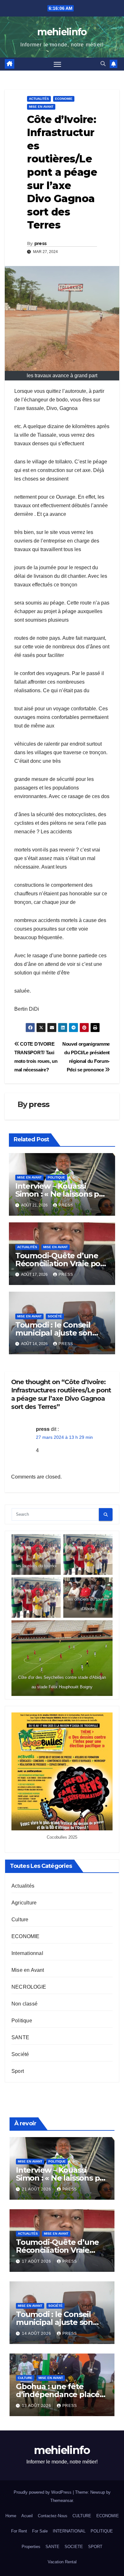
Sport (18, 2071)
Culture (20, 1920)
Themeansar (62, 2501)
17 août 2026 (37, 2261)
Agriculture (24, 1903)
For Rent (19, 2531)
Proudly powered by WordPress (43, 2492)
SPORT (95, 2547)
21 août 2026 (37, 2189)
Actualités (39, 99)
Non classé (24, 2004)
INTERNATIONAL (69, 2531)
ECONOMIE (64, 99)
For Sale (40, 2531)
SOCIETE (74, 2547)
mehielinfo (62, 32)
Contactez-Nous (53, 2516)
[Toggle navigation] (58, 64)
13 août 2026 (37, 2406)
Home (11, 2516)
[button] (103, 64)
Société (55, 1316)
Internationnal (27, 1953)
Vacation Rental (62, 2562)
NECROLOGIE (29, 1987)
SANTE (20, 2037)
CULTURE (82, 2516)
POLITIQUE (102, 2531)
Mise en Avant (41, 107)
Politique (56, 1177)
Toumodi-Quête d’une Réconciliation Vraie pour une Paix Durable (62, 1264)
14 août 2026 (37, 2333)
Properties (31, 2547)
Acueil (27, 2516)
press (41, 243)
